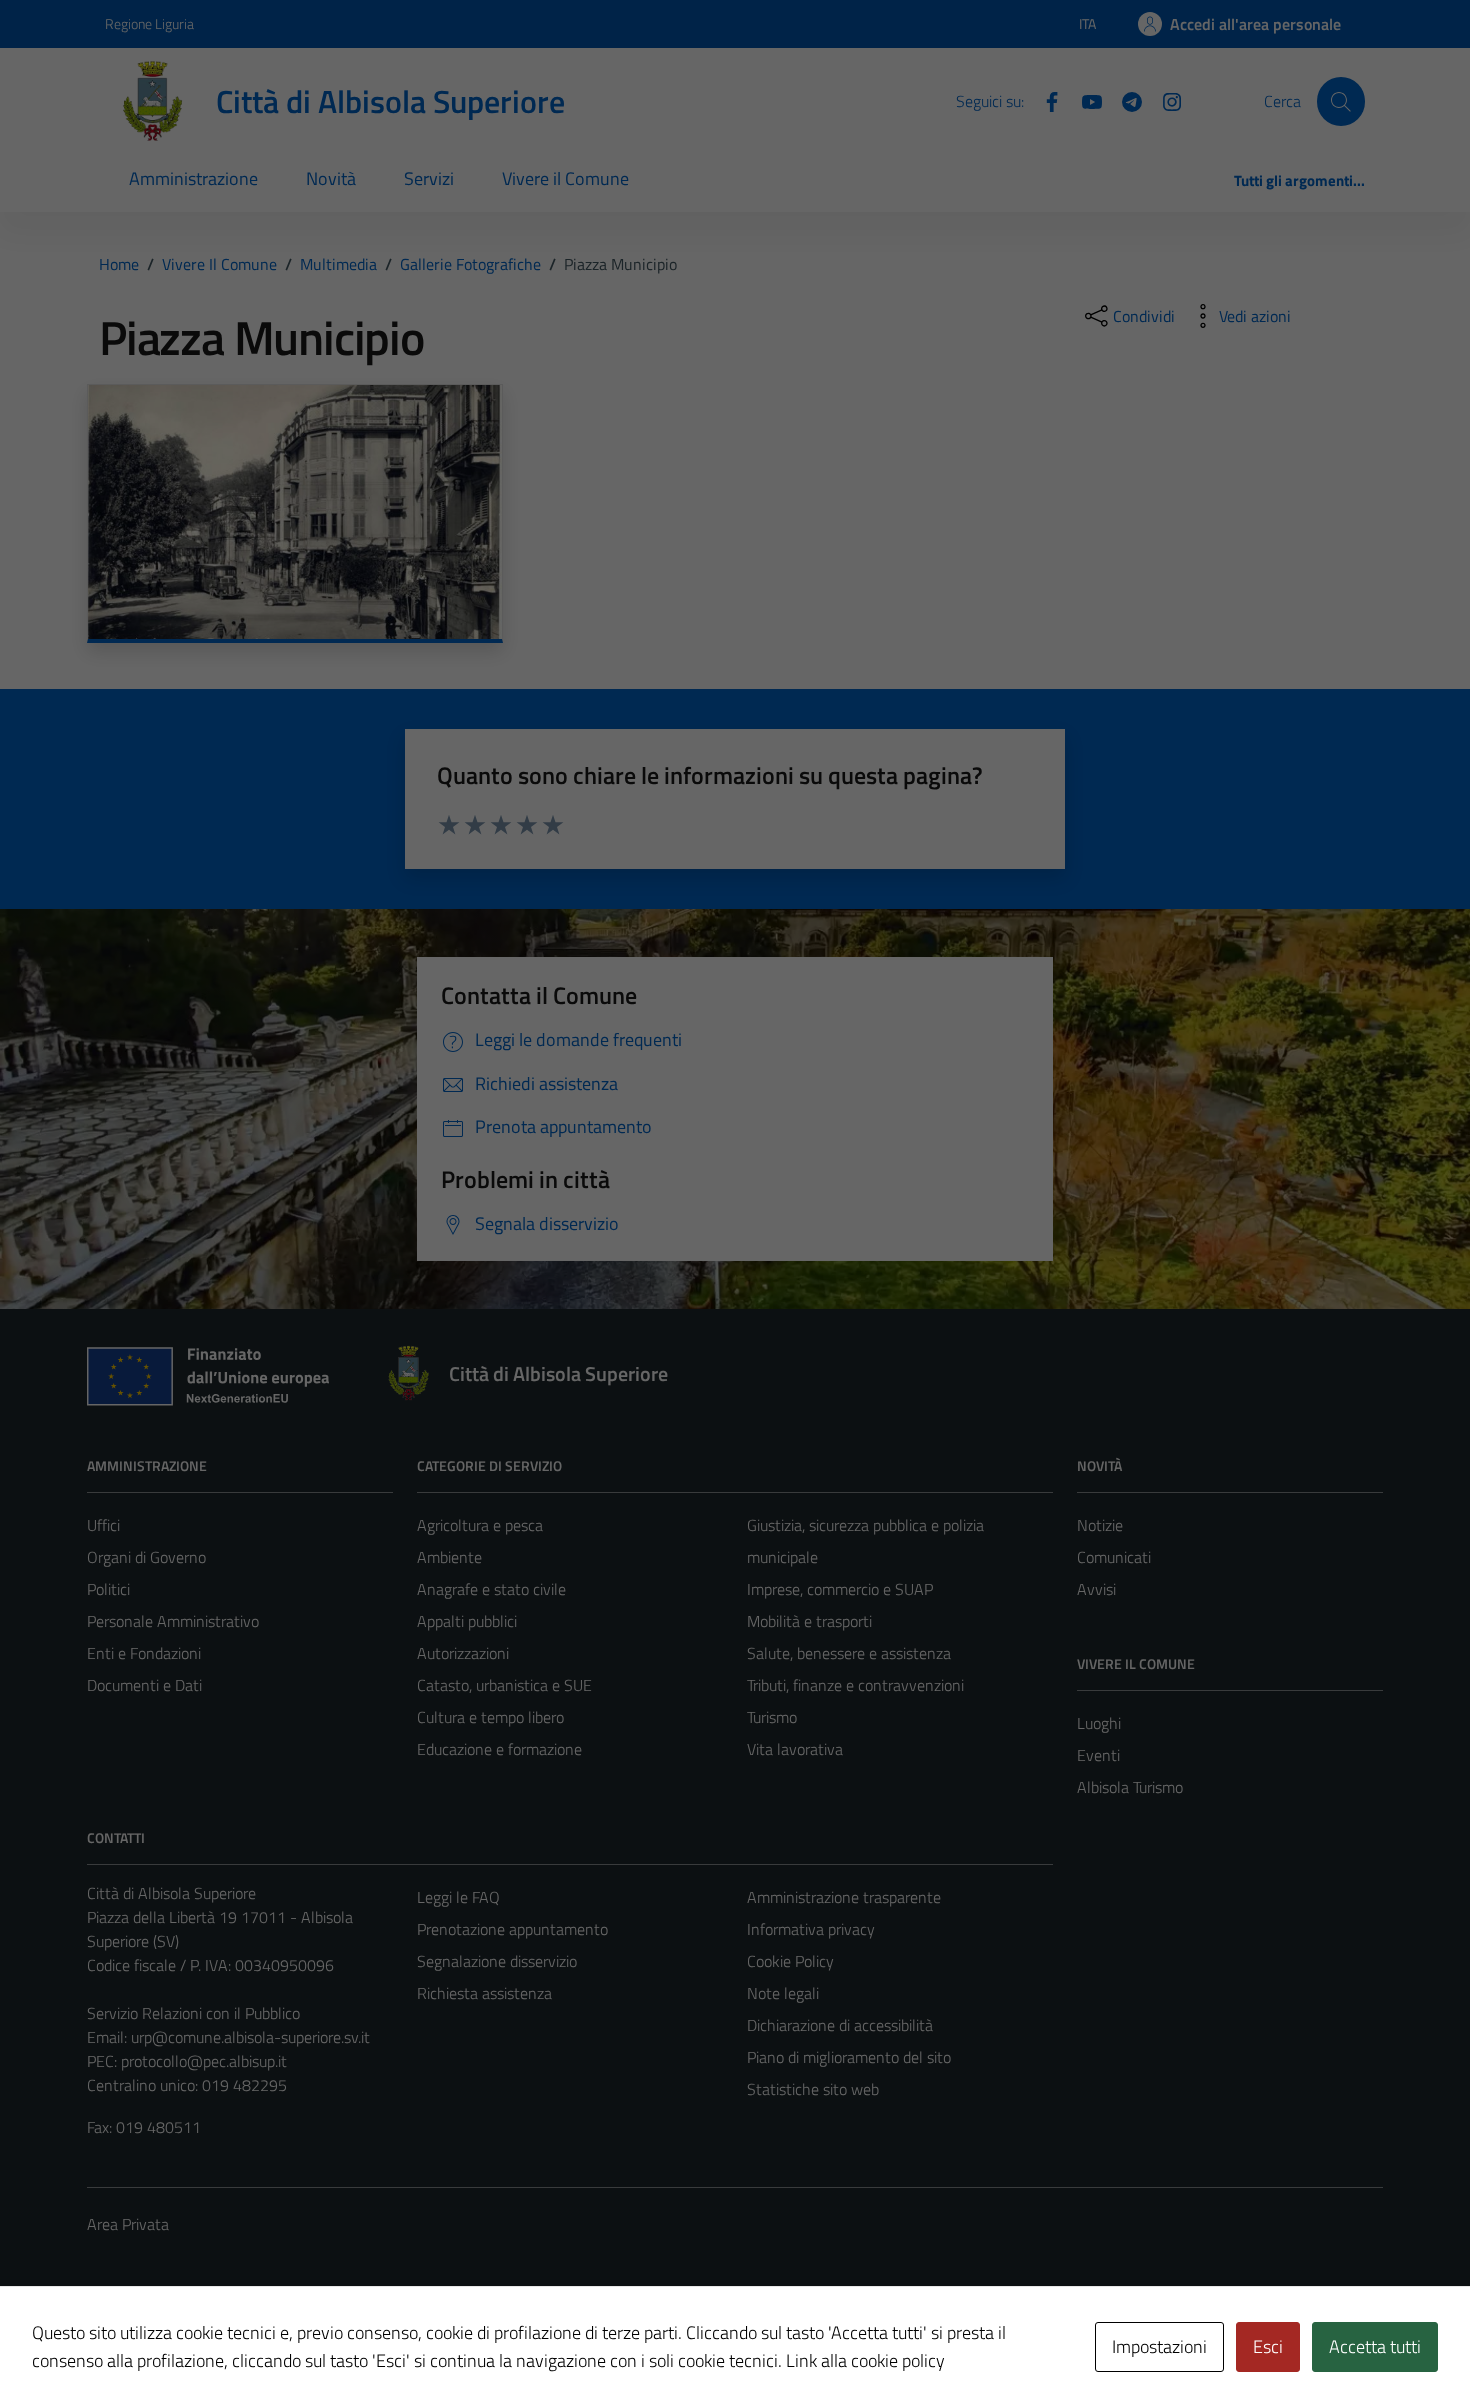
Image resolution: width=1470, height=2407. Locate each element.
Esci (1268, 2346)
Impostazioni (1159, 2346)
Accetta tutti (1375, 2346)
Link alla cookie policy (865, 2360)
